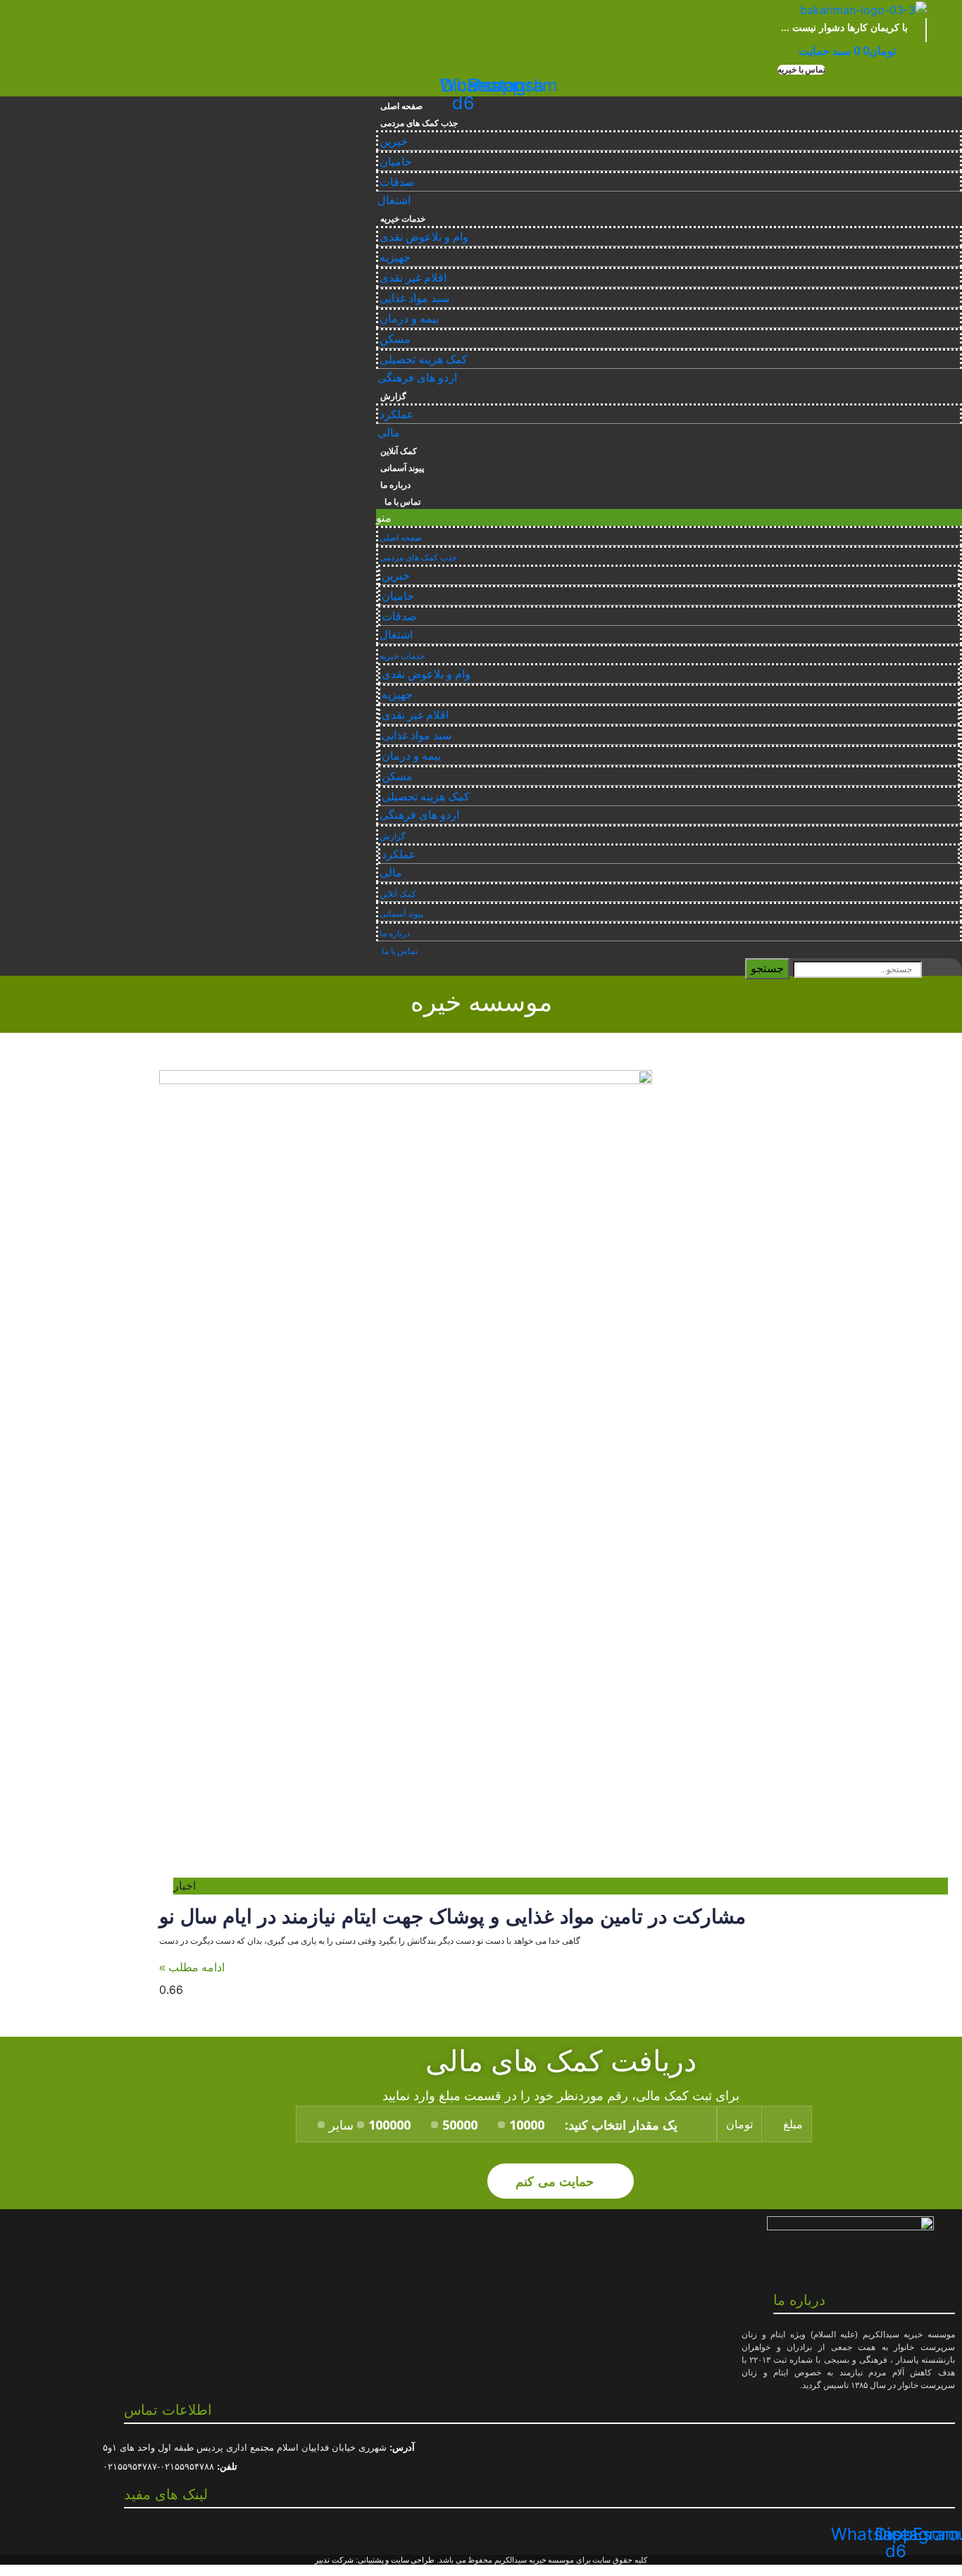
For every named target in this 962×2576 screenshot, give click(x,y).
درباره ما (395, 485)
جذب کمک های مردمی (419, 123)
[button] (801, 70)
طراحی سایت (413, 2560)
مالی (389, 433)
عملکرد (397, 414)
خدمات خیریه (403, 219)
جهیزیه (395, 257)
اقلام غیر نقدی (413, 278)
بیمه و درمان (409, 319)
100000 (389, 2125)
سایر (341, 2125)
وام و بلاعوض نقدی (424, 237)
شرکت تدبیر (334, 2560)
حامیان (396, 162)
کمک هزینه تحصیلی (424, 359)
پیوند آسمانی (402, 468)
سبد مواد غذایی (414, 298)
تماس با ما (400, 502)
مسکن (395, 339)
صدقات (397, 182)
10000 (527, 2125)
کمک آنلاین (399, 451)
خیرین (394, 141)
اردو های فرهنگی (417, 378)
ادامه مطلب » (192, 1967)
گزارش (393, 396)
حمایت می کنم (557, 2181)
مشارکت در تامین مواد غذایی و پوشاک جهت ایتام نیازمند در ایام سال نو (452, 1917)
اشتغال (394, 200)
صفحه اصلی (401, 106)
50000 (460, 2125)
